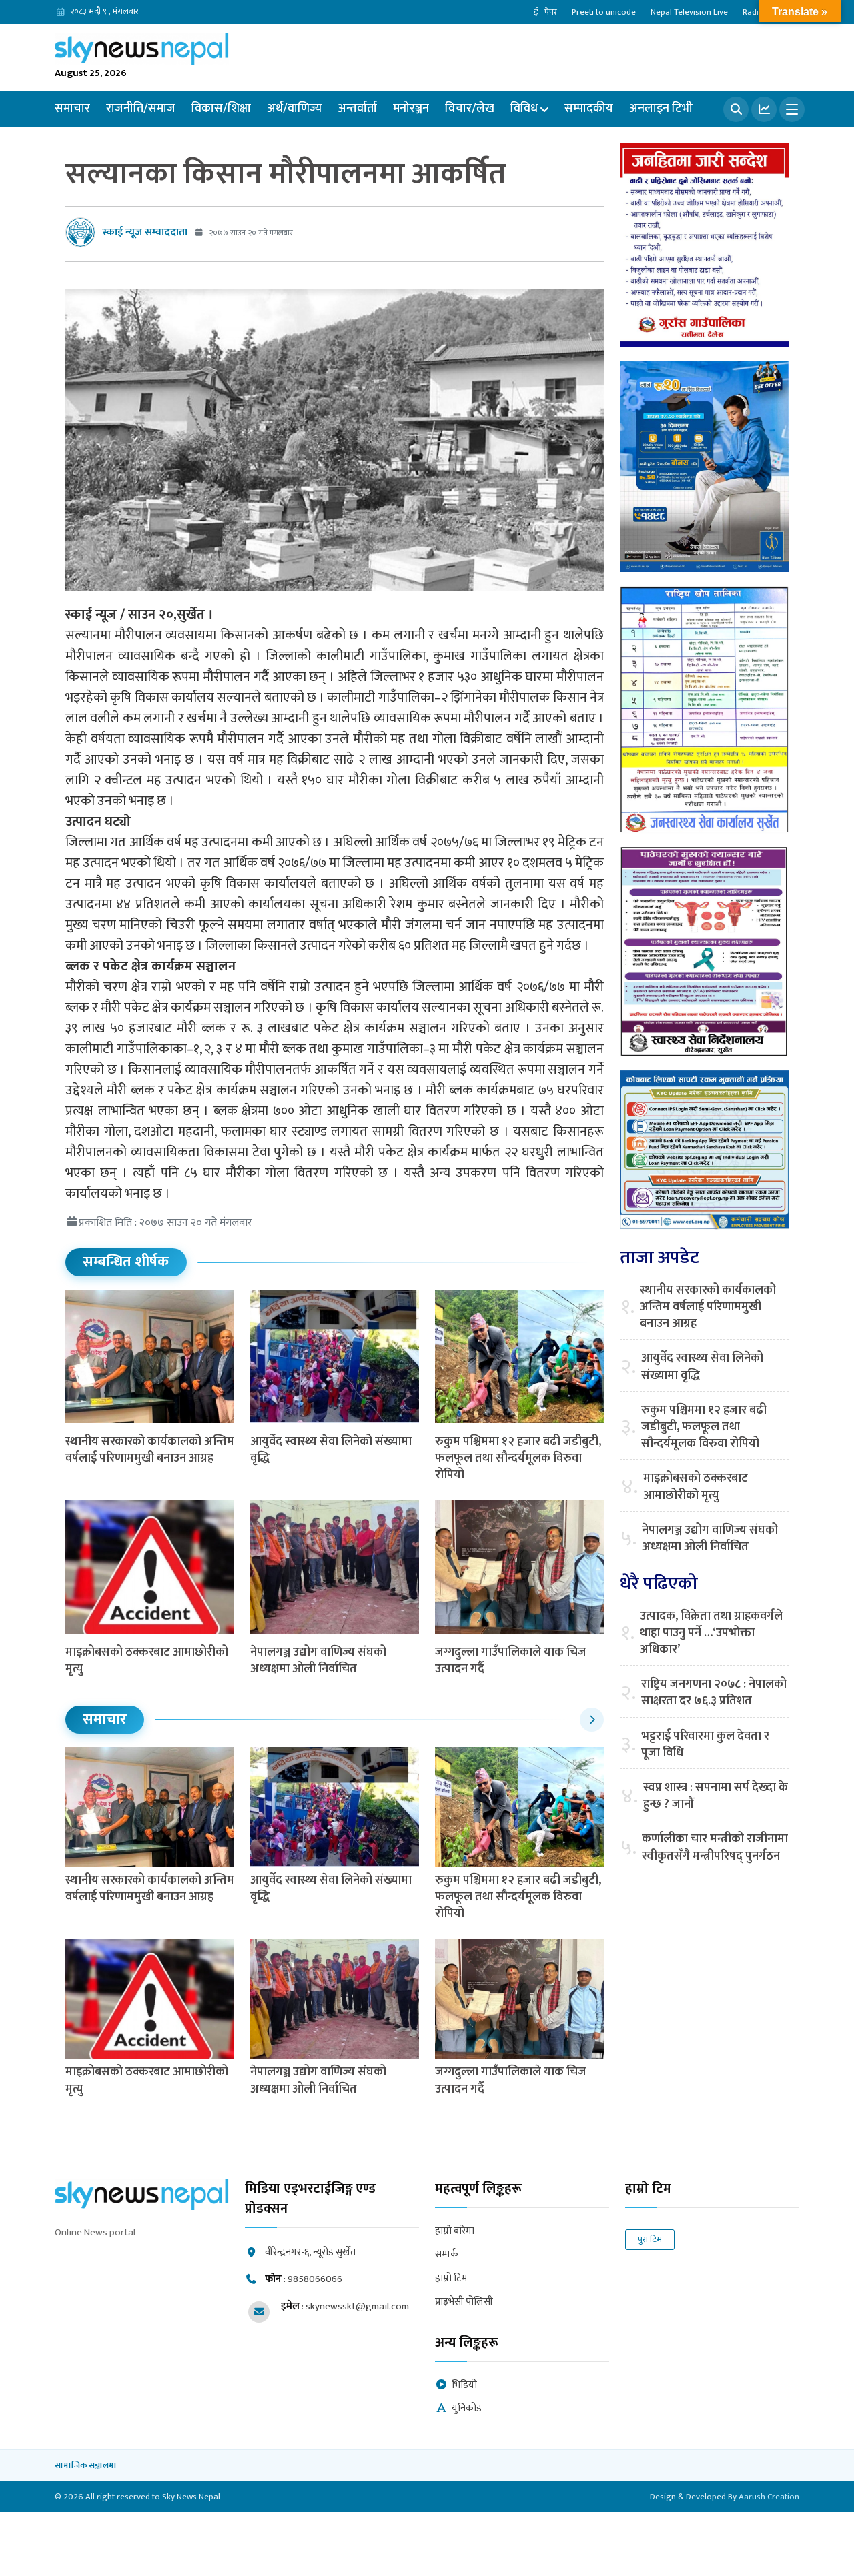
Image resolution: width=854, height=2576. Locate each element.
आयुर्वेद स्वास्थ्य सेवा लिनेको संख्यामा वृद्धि (331, 1450)
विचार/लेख (470, 109)
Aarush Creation (769, 2497)
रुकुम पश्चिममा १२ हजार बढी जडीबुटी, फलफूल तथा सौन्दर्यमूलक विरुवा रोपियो (518, 1458)
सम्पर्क (447, 2255)
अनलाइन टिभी (661, 109)
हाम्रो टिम (451, 2279)
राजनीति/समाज (141, 109)
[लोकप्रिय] (764, 109)
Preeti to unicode (604, 12)
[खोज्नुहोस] (736, 109)
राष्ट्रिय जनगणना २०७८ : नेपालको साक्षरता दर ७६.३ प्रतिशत (714, 1693)
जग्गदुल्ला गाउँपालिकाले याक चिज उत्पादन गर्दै (511, 1661)
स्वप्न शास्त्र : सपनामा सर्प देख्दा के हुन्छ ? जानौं (716, 1796)
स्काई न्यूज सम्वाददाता (145, 232)
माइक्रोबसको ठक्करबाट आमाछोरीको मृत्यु (147, 1661)
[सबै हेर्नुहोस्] (592, 1720)
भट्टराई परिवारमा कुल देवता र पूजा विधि (705, 1745)
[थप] (792, 109)
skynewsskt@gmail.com (357, 2306)
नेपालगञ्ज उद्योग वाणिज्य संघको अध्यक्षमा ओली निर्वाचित (318, 1661)
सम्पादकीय (589, 109)
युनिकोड (467, 2409)
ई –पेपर (545, 12)
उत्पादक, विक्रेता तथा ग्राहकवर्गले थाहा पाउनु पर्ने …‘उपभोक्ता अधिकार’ (711, 1634)
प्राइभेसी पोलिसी (464, 2302)
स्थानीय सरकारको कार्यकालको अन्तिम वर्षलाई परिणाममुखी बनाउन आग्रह (150, 1450)
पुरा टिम (650, 2239)
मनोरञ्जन (411, 109)
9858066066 (315, 2279)
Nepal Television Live (689, 12)
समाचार (72, 109)
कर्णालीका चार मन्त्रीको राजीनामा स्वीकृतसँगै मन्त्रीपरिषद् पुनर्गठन (715, 1848)
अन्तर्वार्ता (357, 109)
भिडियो (464, 2386)
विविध (524, 109)
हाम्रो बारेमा (455, 2232)
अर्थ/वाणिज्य (294, 109)
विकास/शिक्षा (221, 109)
